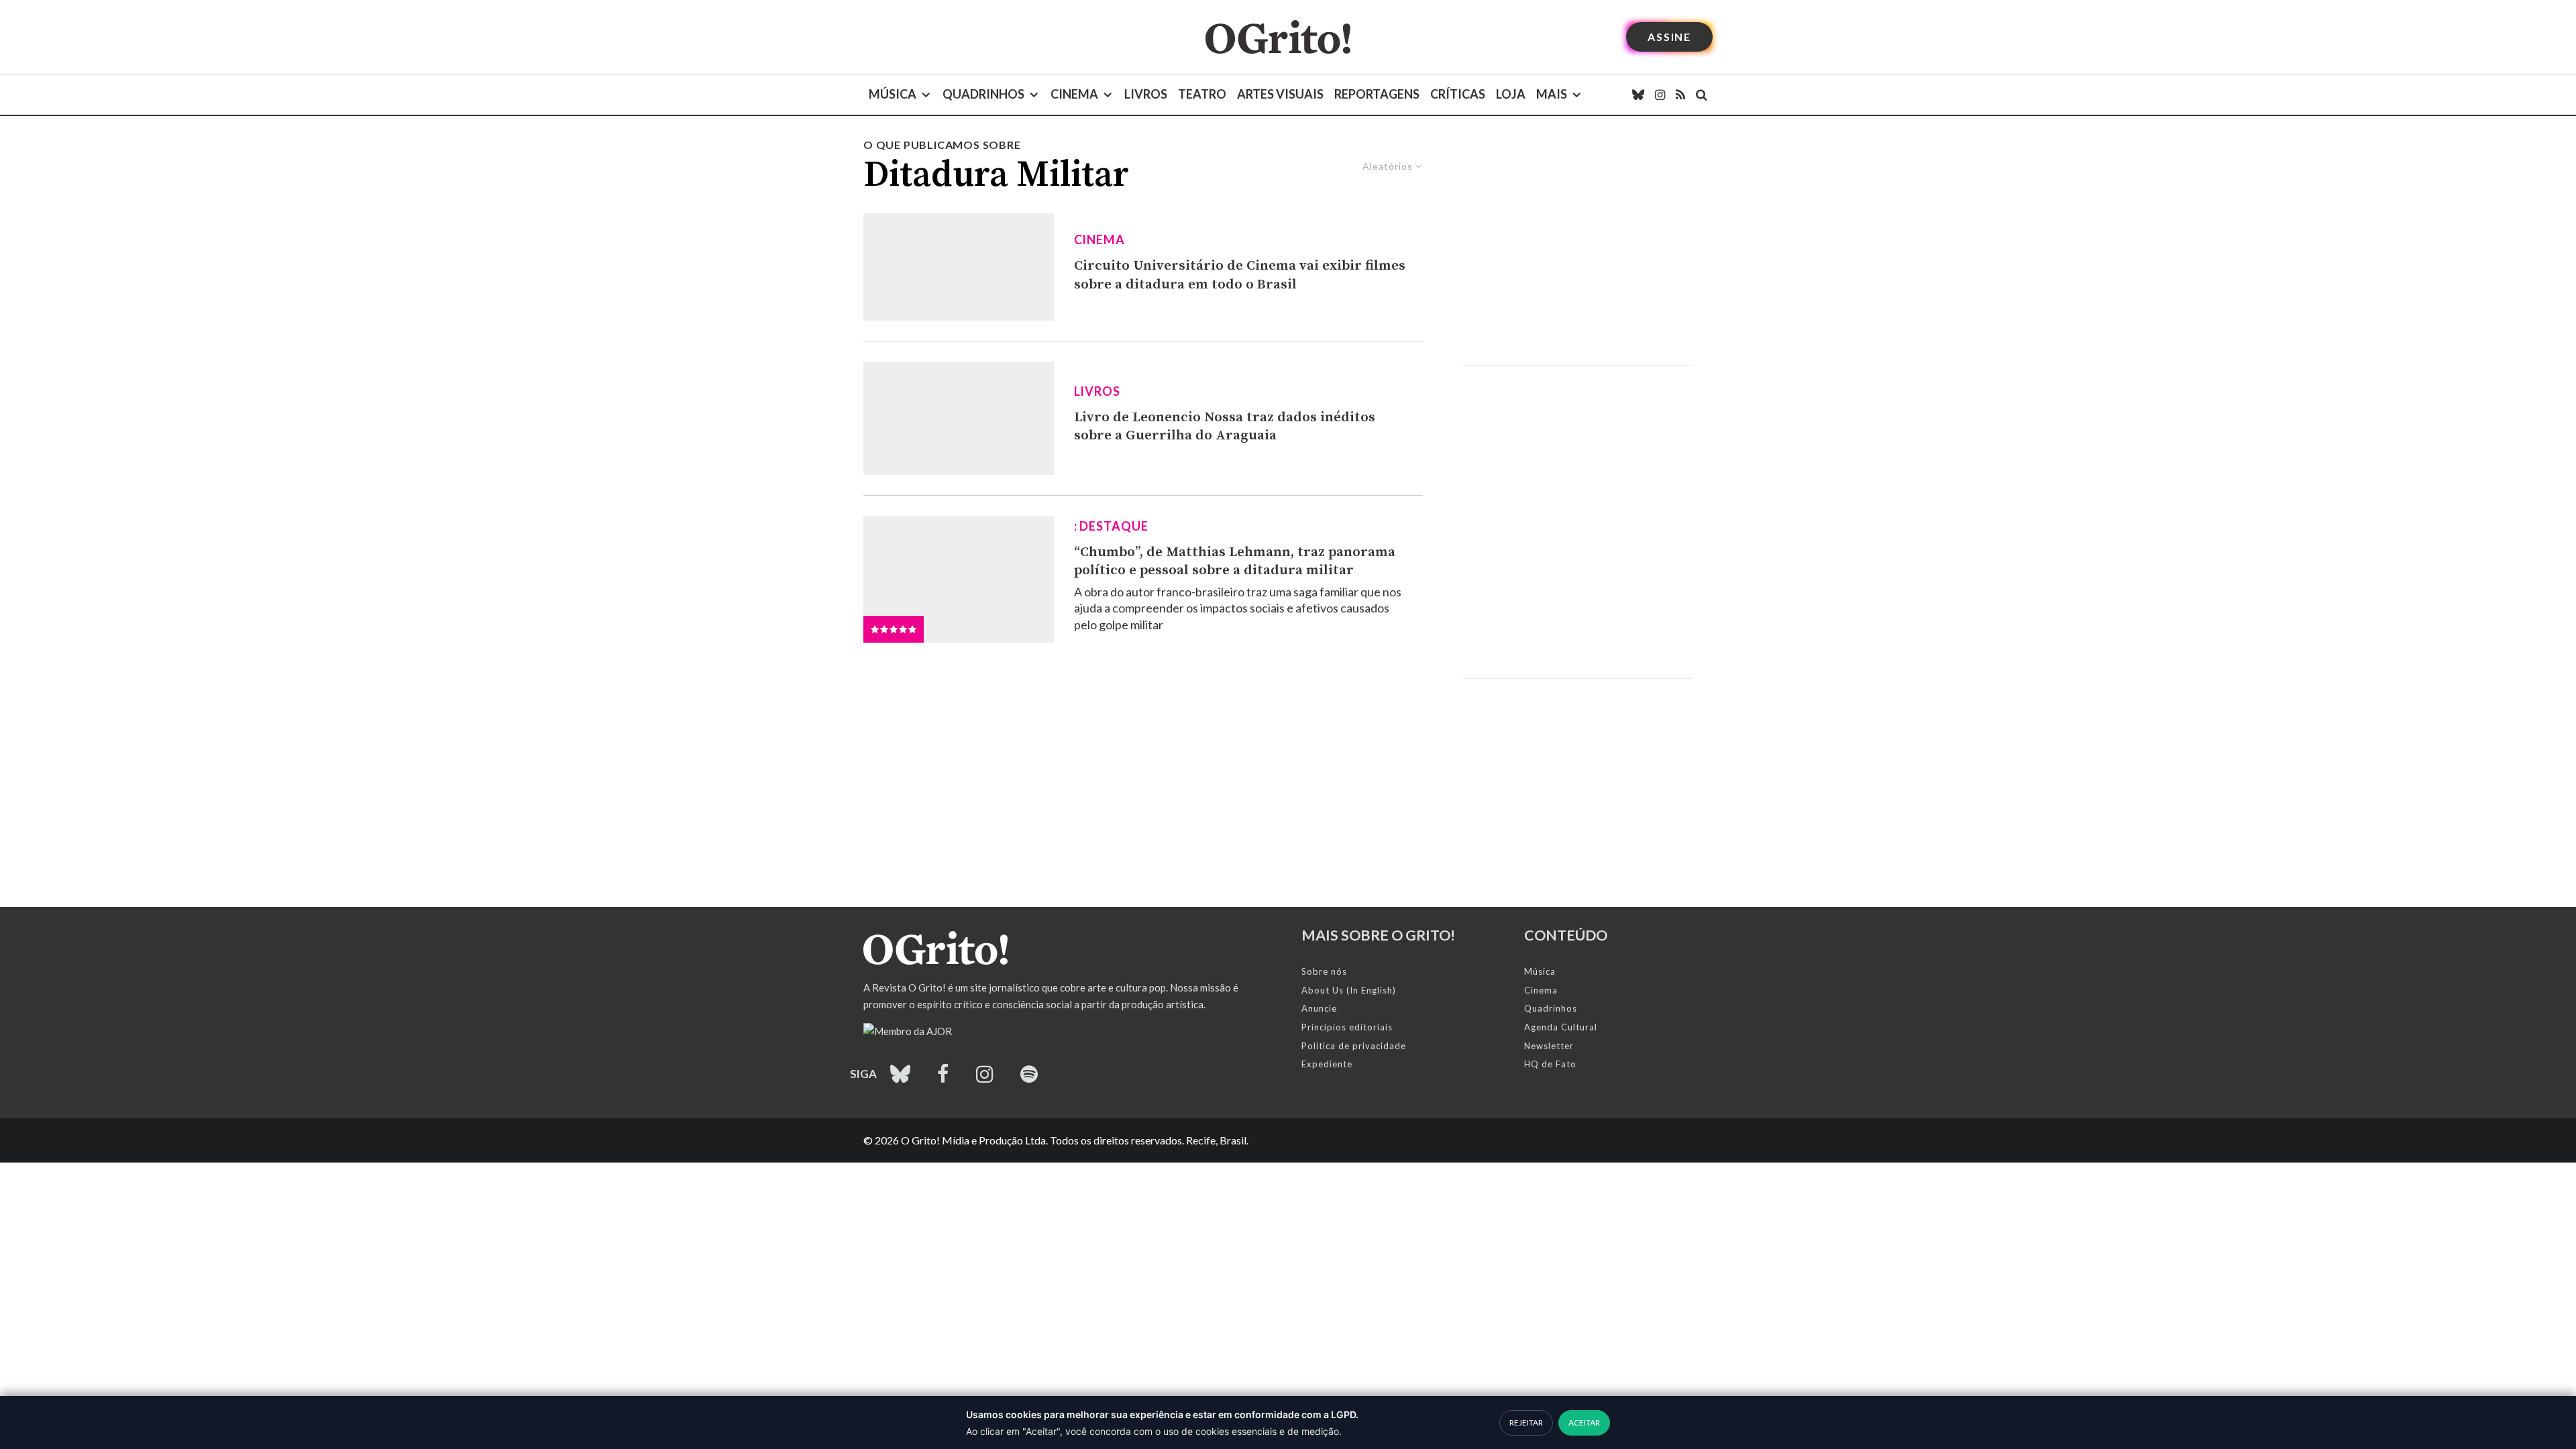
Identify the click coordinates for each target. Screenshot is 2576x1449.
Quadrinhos (983, 94)
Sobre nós (1324, 971)
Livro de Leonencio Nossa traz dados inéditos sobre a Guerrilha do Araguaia (1225, 427)
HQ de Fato (1550, 1064)
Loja (1511, 94)
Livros (1146, 94)
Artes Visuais (1280, 94)
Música (893, 94)
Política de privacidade (1354, 1046)
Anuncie (1319, 1008)
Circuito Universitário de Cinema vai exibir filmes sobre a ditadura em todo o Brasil (1240, 275)
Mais (1552, 94)
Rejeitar (1526, 1423)
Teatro (1202, 94)
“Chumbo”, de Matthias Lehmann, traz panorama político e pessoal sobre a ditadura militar (1235, 561)
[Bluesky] (1638, 95)
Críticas (1458, 94)
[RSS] (1680, 95)
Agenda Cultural (1561, 1027)
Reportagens (1377, 94)
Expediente (1327, 1064)
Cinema (1074, 94)
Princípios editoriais (1347, 1027)
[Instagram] (1660, 95)
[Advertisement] (1578, 251)
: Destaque (1111, 526)
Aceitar (1584, 1423)
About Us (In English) (1349, 990)
